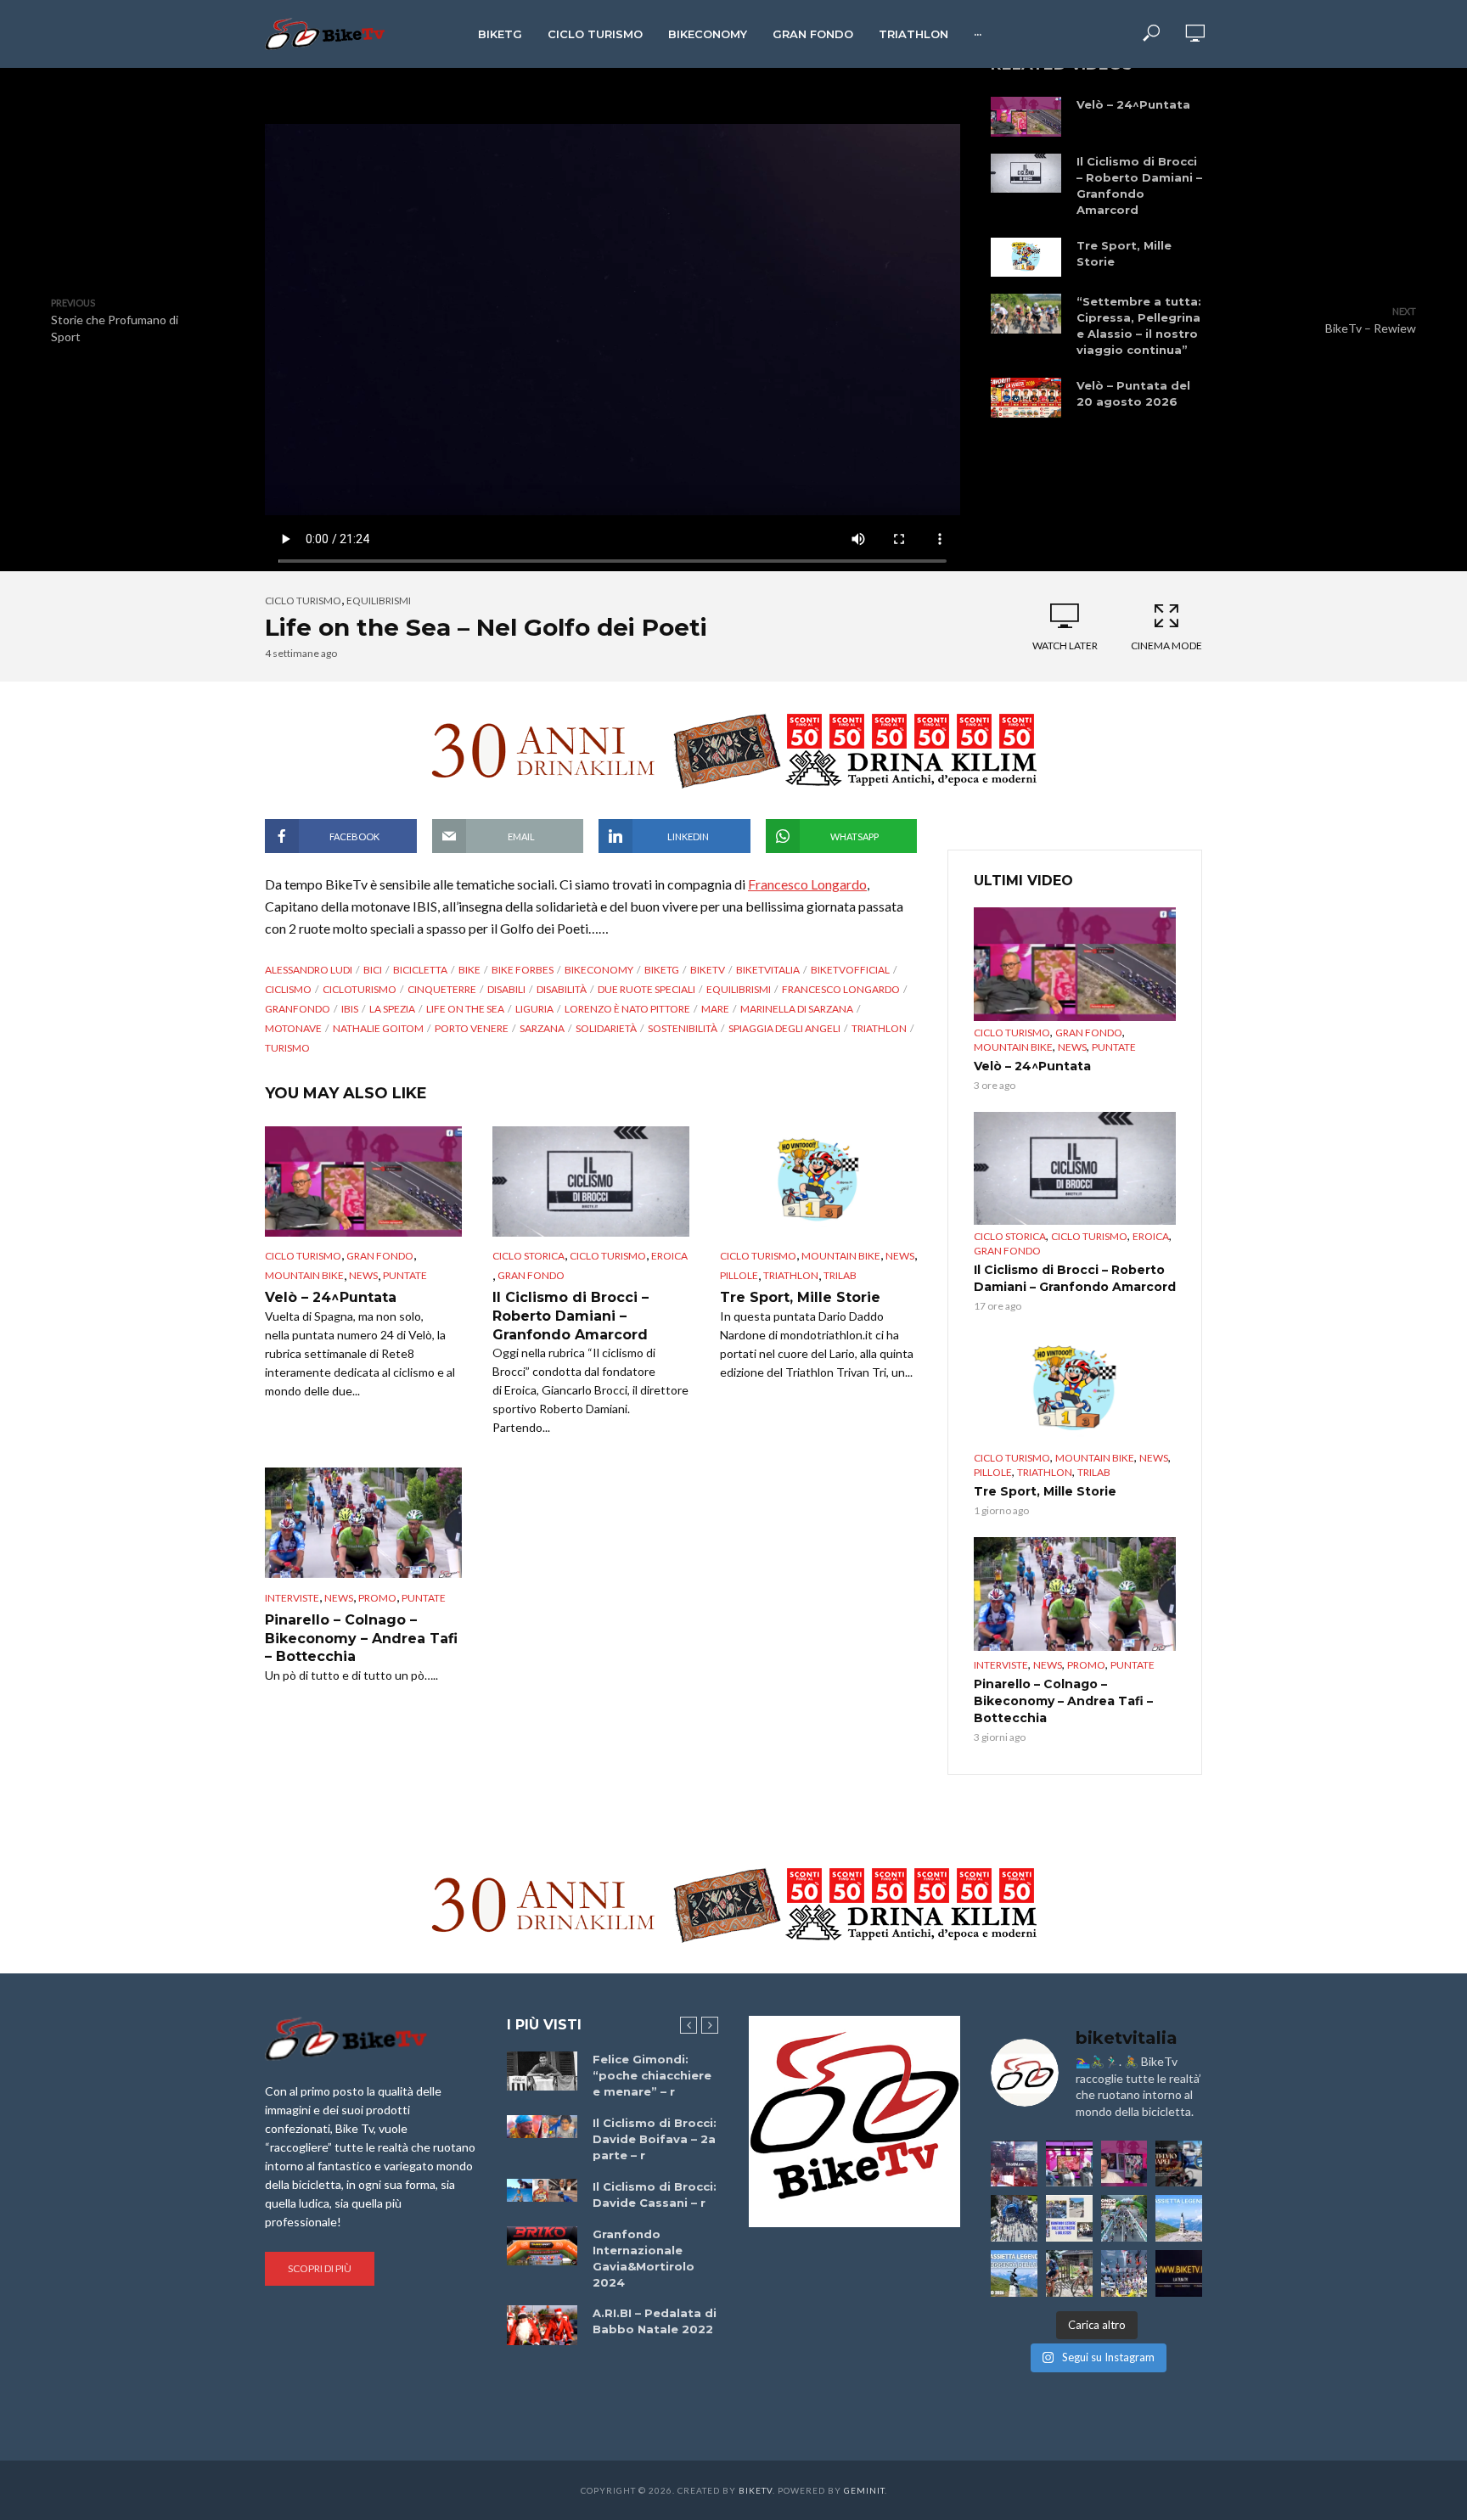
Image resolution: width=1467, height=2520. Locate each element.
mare (715, 1009)
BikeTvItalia (768, 970)
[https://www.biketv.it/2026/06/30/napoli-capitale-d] (1124, 2273)
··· (978, 34)
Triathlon (913, 34)
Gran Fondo (813, 34)
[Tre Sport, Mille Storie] (1026, 257)
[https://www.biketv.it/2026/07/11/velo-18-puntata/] (1124, 2164)
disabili (506, 989)
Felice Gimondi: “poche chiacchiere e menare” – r (652, 2075)
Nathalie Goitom (378, 1028)
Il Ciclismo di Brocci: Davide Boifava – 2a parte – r (655, 2139)
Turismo (287, 1048)
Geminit (864, 2490)
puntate (405, 1275)
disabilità (562, 989)
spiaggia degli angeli (784, 1028)
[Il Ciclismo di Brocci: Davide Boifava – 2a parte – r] (542, 2127)
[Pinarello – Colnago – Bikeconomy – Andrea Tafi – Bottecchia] (363, 1523)
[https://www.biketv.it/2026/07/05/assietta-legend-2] (1014, 2273)
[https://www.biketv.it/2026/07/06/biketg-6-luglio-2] (1069, 2273)
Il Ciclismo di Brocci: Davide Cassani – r (655, 2194)
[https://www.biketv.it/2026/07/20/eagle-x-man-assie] (1014, 2164)
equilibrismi (739, 989)
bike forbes (523, 970)
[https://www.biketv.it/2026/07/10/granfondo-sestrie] (1069, 2218)
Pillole (739, 1275)
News (363, 1275)
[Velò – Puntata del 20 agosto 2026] (1026, 397)
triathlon (879, 1028)
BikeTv (708, 970)
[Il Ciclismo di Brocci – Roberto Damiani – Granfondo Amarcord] (1026, 173)
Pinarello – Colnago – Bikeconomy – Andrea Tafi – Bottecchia (361, 1638)
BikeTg (500, 34)
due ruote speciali (646, 989)
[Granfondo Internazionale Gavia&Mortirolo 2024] (542, 2246)
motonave (293, 1028)
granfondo (298, 1009)
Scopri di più (320, 2268)
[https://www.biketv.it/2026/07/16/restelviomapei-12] (1179, 2164)
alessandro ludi (309, 970)
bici (373, 970)
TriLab (840, 1275)
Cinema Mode (1166, 645)
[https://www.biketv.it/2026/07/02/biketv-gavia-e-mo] (1179, 2273)
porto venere (472, 1028)
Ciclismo (288, 989)
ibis (350, 1009)
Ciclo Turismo (595, 34)
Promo (377, 1598)
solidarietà (606, 1028)
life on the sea (465, 1009)
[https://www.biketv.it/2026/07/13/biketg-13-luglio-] (1014, 2218)
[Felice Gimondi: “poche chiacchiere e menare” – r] (542, 2071)
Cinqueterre (442, 989)
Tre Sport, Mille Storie (1124, 253)
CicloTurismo (360, 989)
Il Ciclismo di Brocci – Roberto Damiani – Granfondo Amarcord (1139, 185)
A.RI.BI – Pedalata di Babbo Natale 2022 (655, 2321)
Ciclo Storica (528, 1256)
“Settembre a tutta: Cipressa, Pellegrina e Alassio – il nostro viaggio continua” (1139, 326)
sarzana (542, 1028)
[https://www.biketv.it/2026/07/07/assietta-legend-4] (1179, 2218)
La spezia (392, 1009)
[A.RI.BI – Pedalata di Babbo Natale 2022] (542, 2325)
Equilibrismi (379, 601)
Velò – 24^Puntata (1133, 104)
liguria (534, 1009)
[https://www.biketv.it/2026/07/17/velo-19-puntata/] (1069, 2164)
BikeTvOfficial (850, 970)
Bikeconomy (708, 34)
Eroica (669, 1256)
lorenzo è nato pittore (627, 1009)
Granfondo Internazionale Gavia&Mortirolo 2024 (644, 2258)
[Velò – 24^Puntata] (1026, 116)
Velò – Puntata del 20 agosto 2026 (1133, 393)
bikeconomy (599, 970)
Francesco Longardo (807, 884)
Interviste (292, 1598)
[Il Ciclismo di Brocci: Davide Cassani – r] (542, 2191)
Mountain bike (304, 1275)
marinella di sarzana (797, 1009)
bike (469, 970)
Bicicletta (420, 970)
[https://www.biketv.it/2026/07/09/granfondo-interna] (1124, 2218)
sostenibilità (683, 1028)
